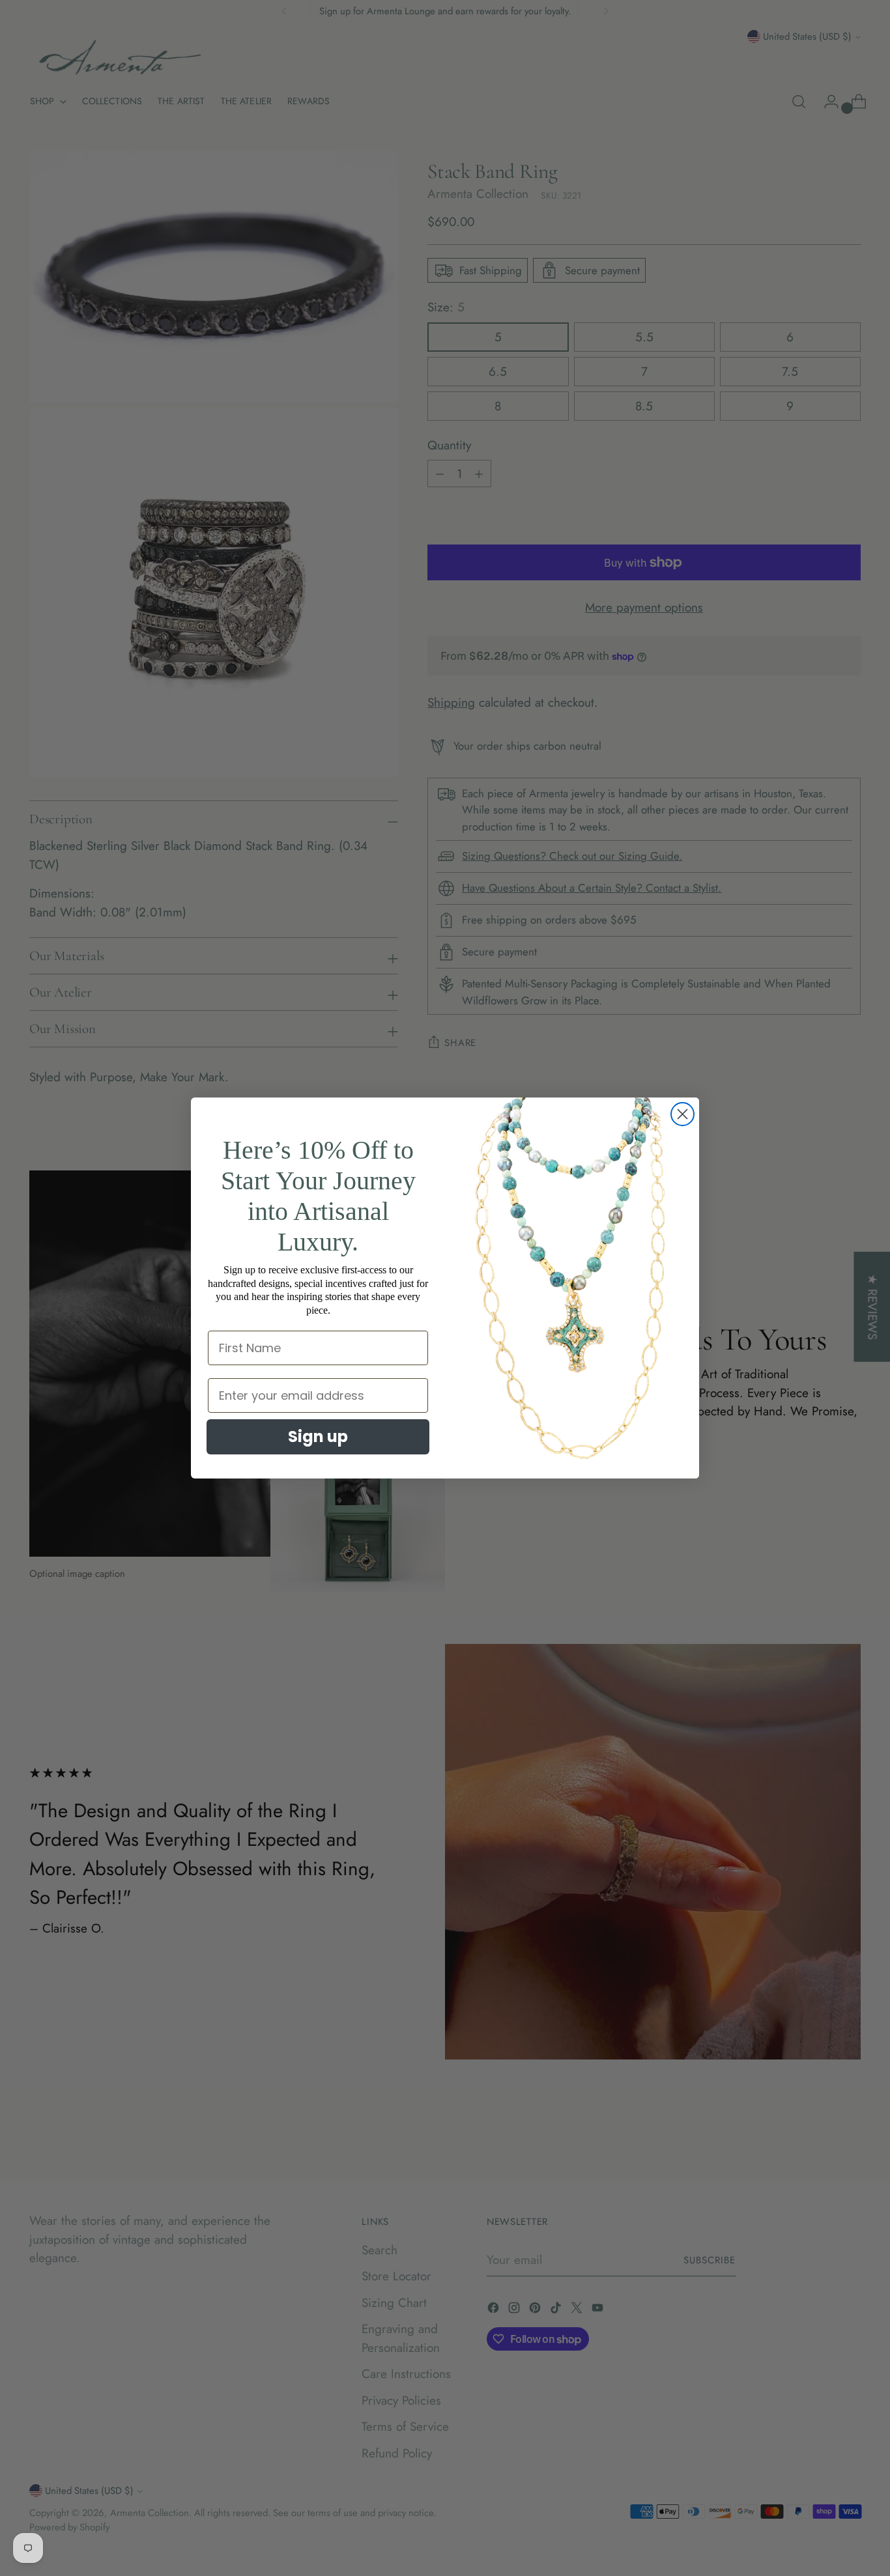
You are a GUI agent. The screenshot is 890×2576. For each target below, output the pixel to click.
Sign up (318, 1437)
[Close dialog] (682, 1114)
